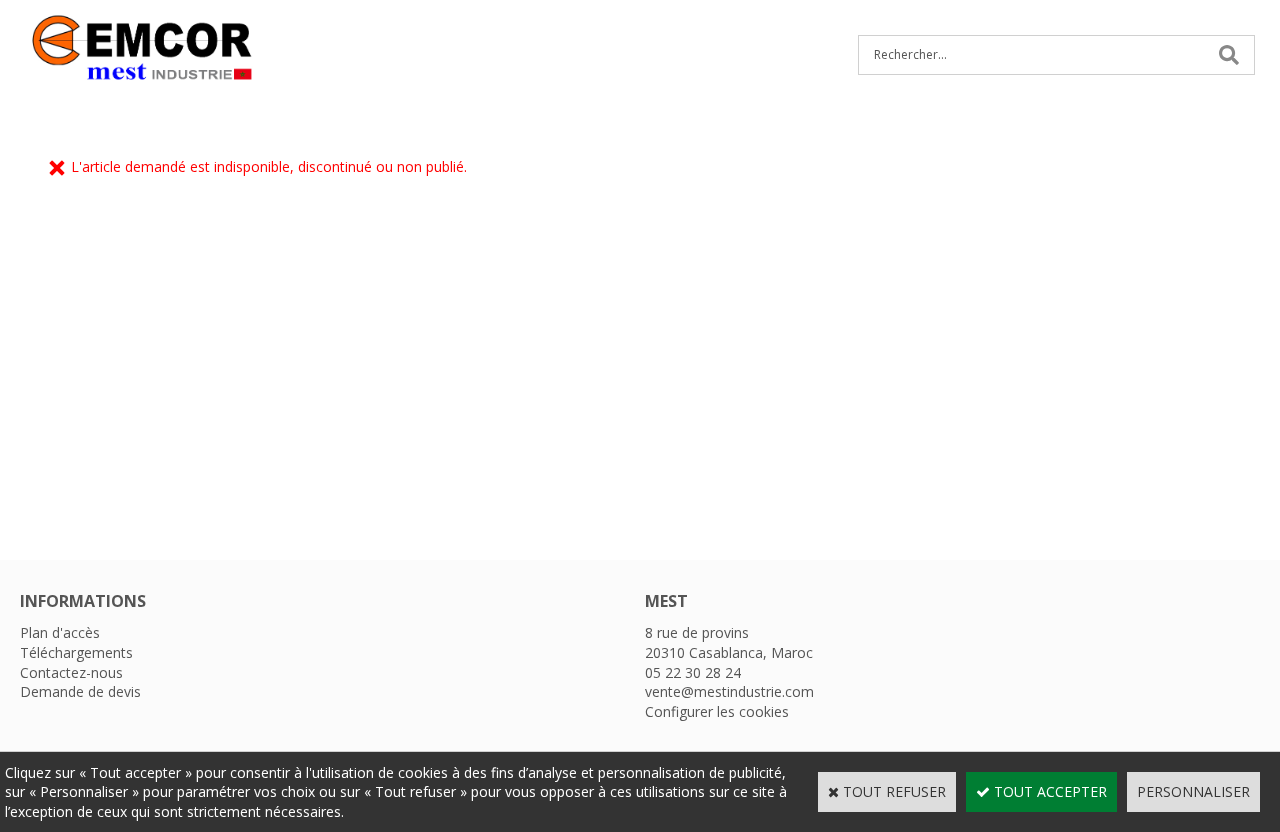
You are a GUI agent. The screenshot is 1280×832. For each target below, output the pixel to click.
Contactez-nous (71, 672)
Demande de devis (80, 691)
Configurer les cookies (717, 711)
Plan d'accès (60, 632)
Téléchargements (76, 652)
